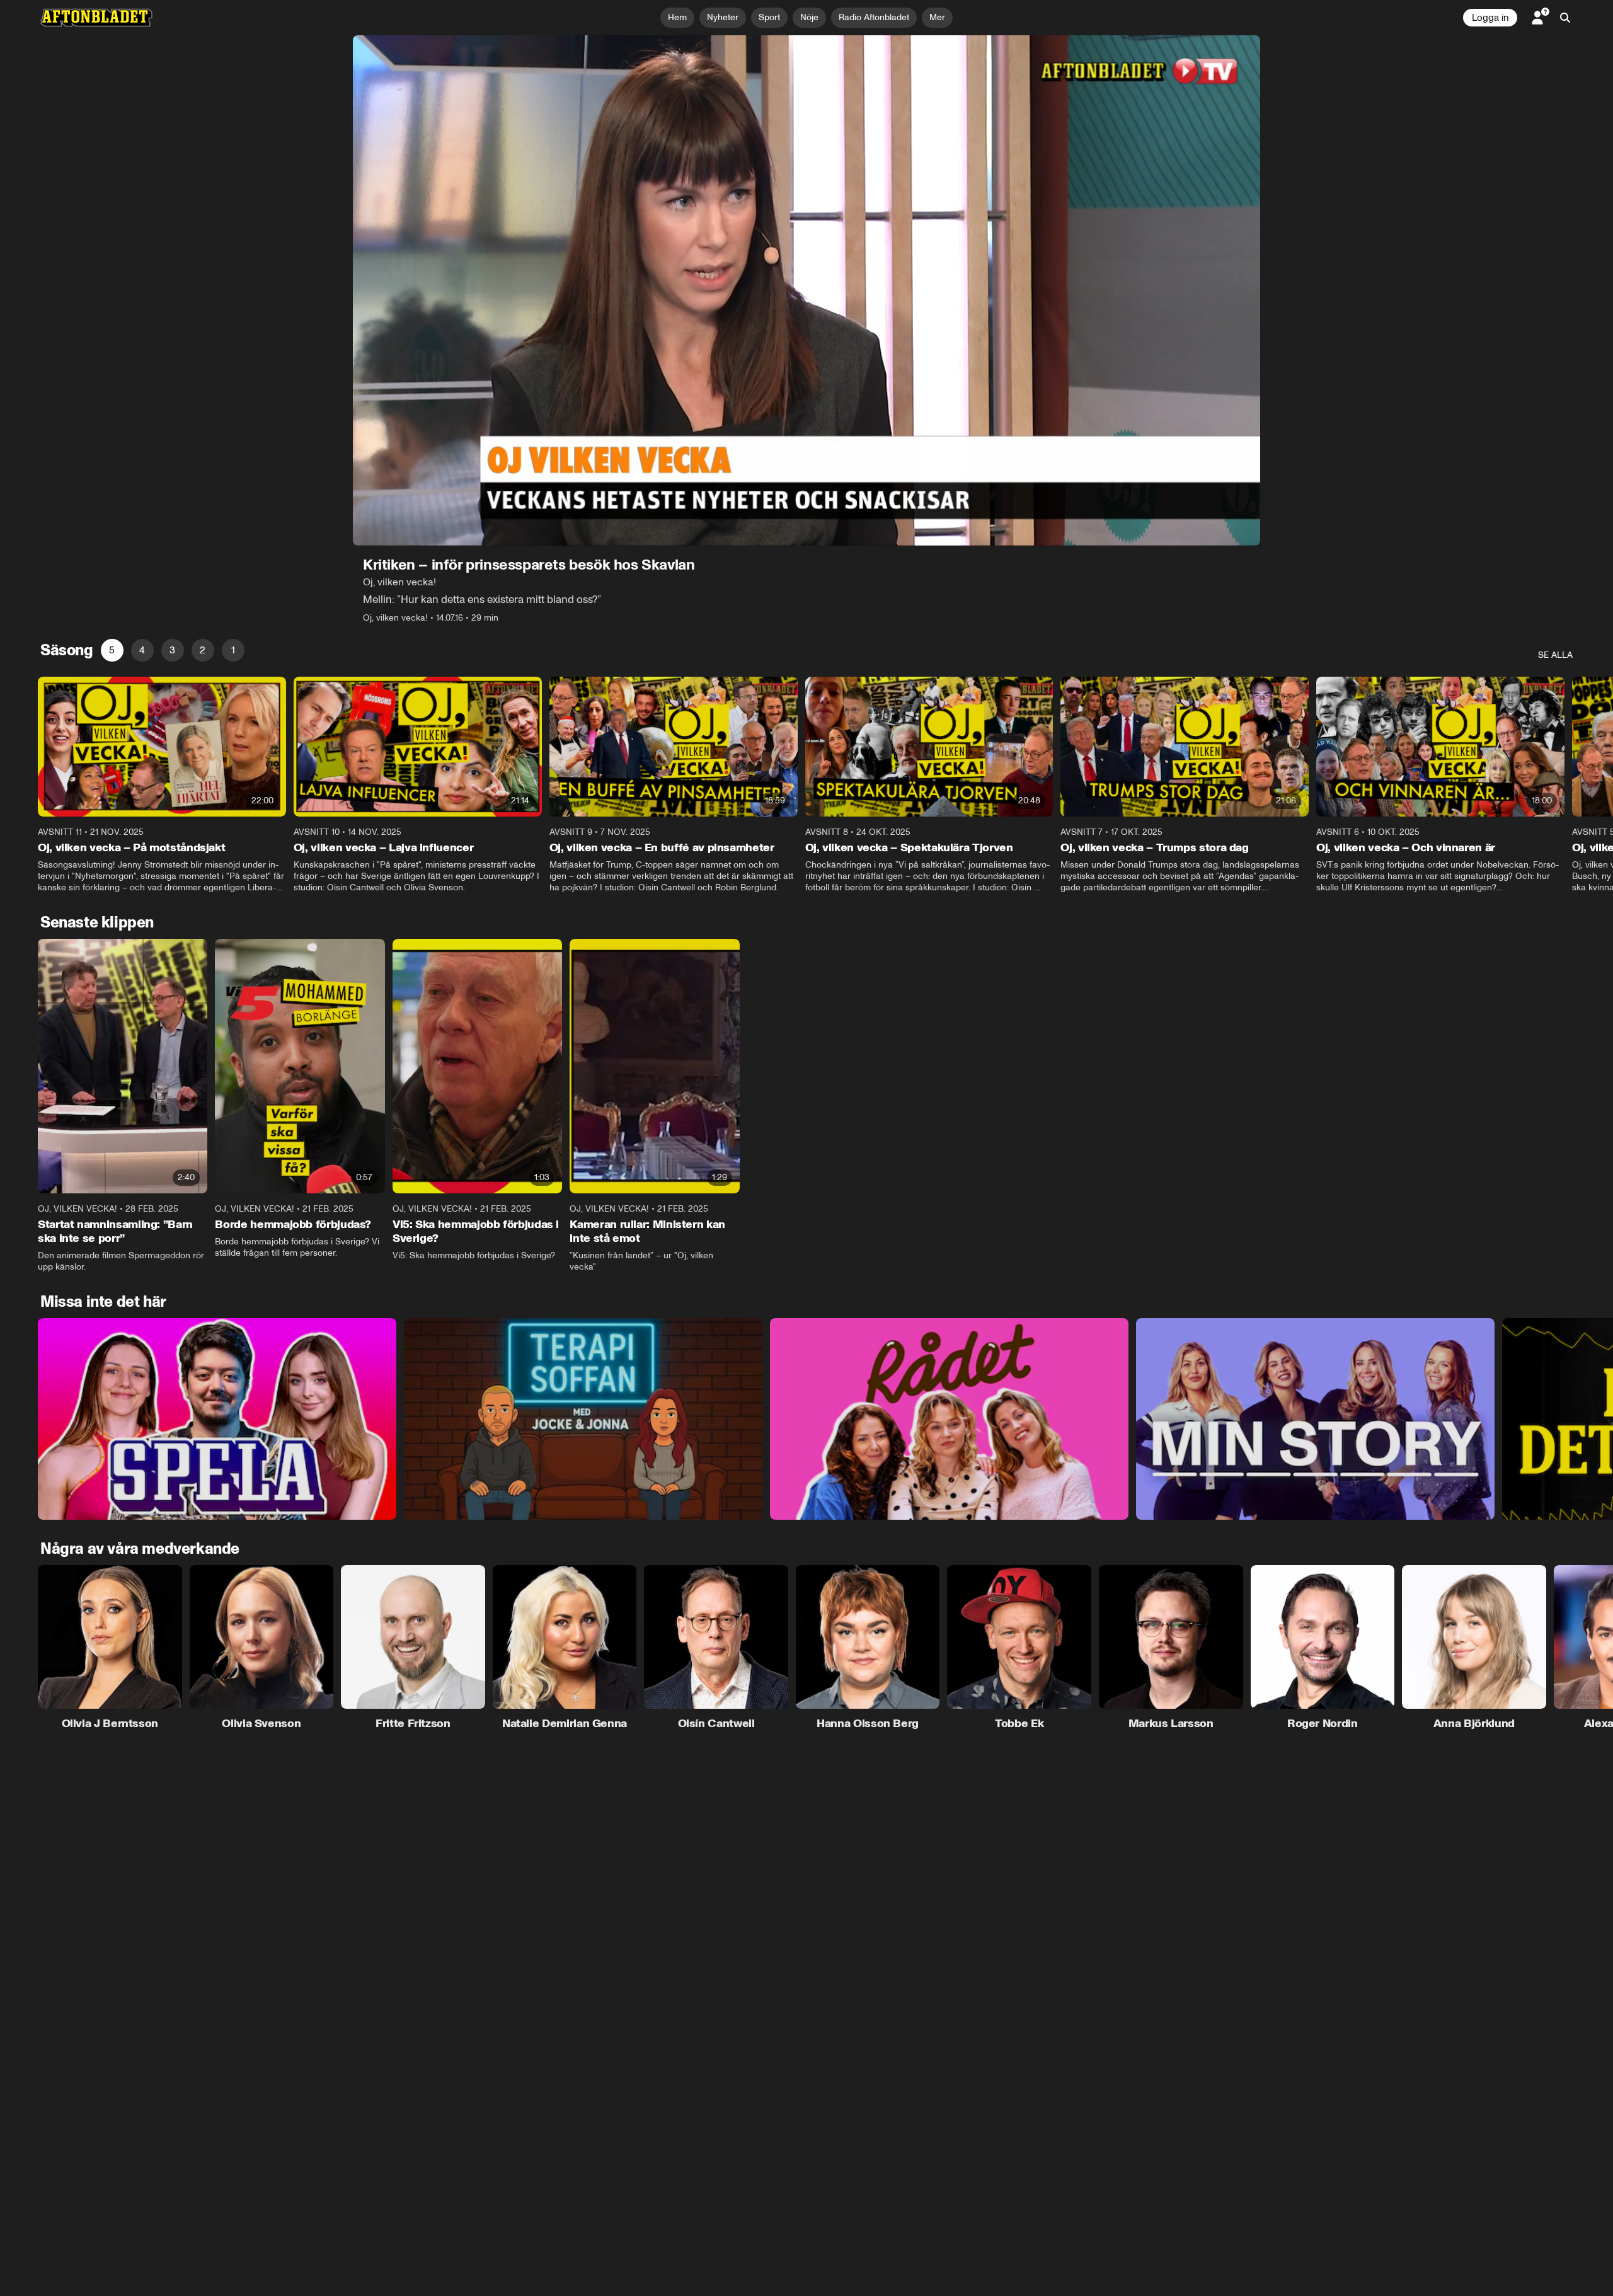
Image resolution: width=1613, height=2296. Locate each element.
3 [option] (172, 650)
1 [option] (233, 650)
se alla (1555, 655)
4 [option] (142, 650)
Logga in (1490, 18)
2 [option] (203, 650)
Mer (937, 17)
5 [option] (112, 650)
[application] (806, 290)
